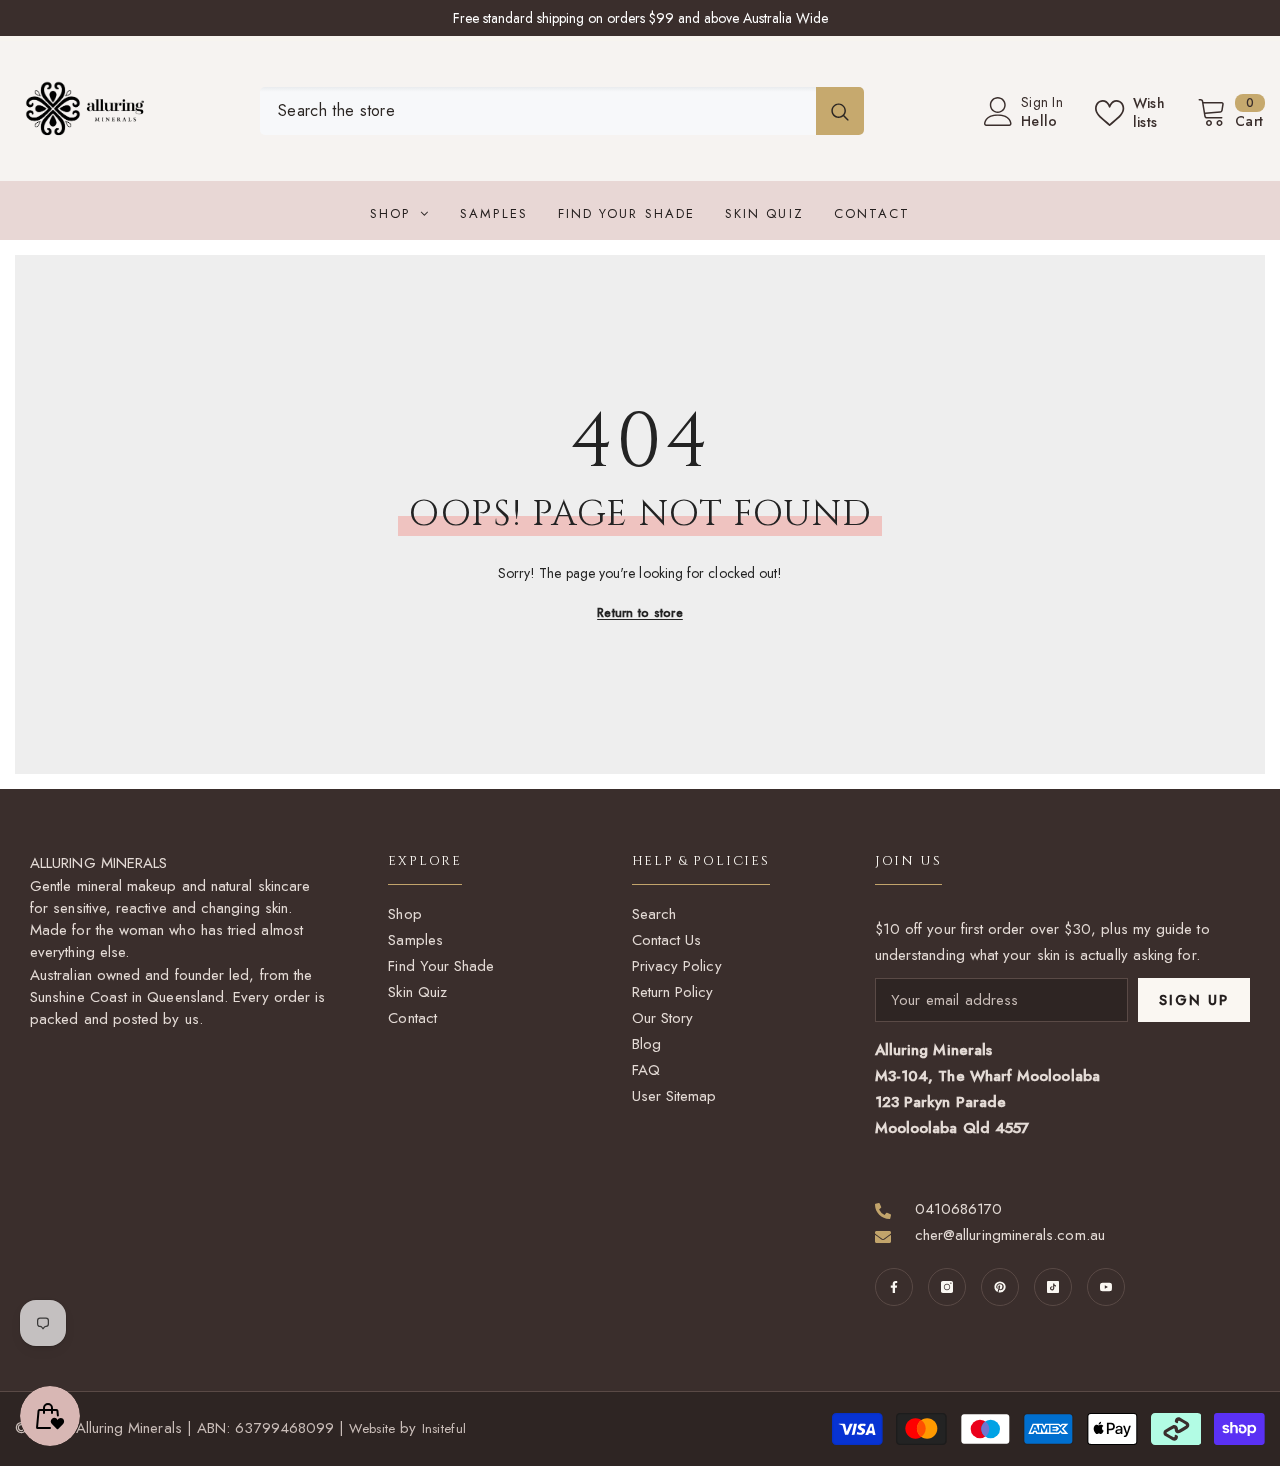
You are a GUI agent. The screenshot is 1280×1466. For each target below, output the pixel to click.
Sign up (1194, 1000)
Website (372, 1428)
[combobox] (538, 111)
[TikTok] (1053, 1287)
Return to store (640, 613)
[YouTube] (1106, 1287)
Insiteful (444, 1428)
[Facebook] (894, 1287)
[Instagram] (947, 1287)
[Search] (562, 111)
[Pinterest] (1000, 1287)
